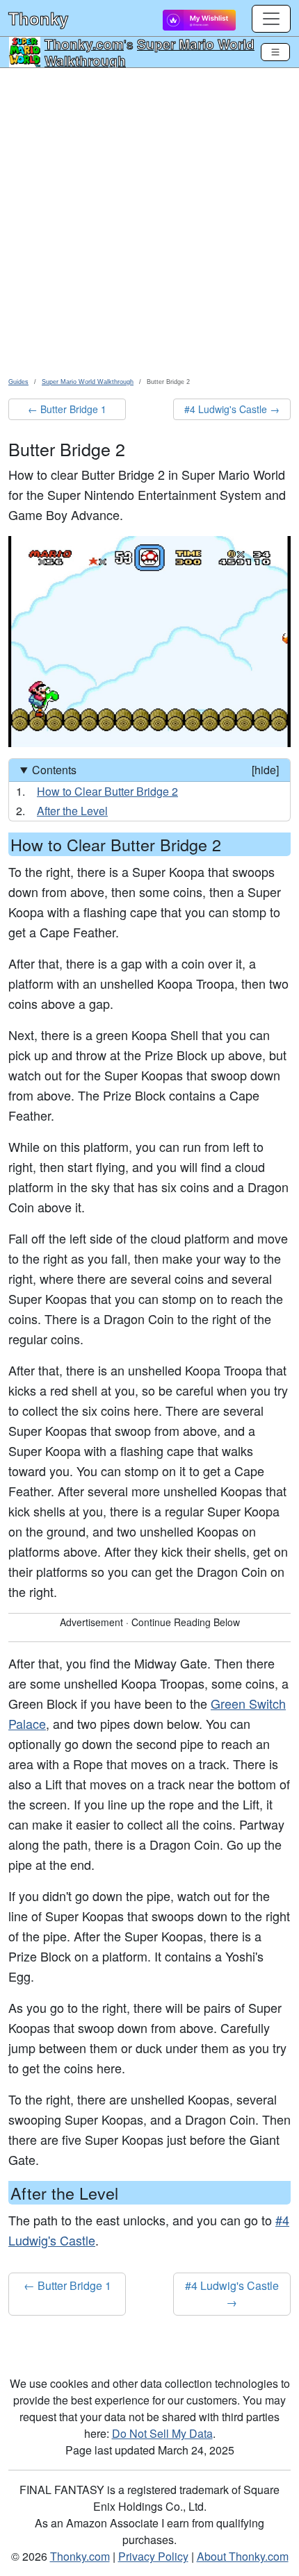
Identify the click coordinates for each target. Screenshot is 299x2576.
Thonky (38, 18)
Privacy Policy (153, 2556)
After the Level (72, 811)
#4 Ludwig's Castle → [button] (232, 409)
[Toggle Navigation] (275, 52)
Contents (155, 770)
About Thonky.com (243, 2556)
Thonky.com (84, 44)
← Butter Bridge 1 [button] (67, 409)
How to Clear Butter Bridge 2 (107, 791)
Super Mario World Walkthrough (149, 52)
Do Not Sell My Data (162, 2433)
